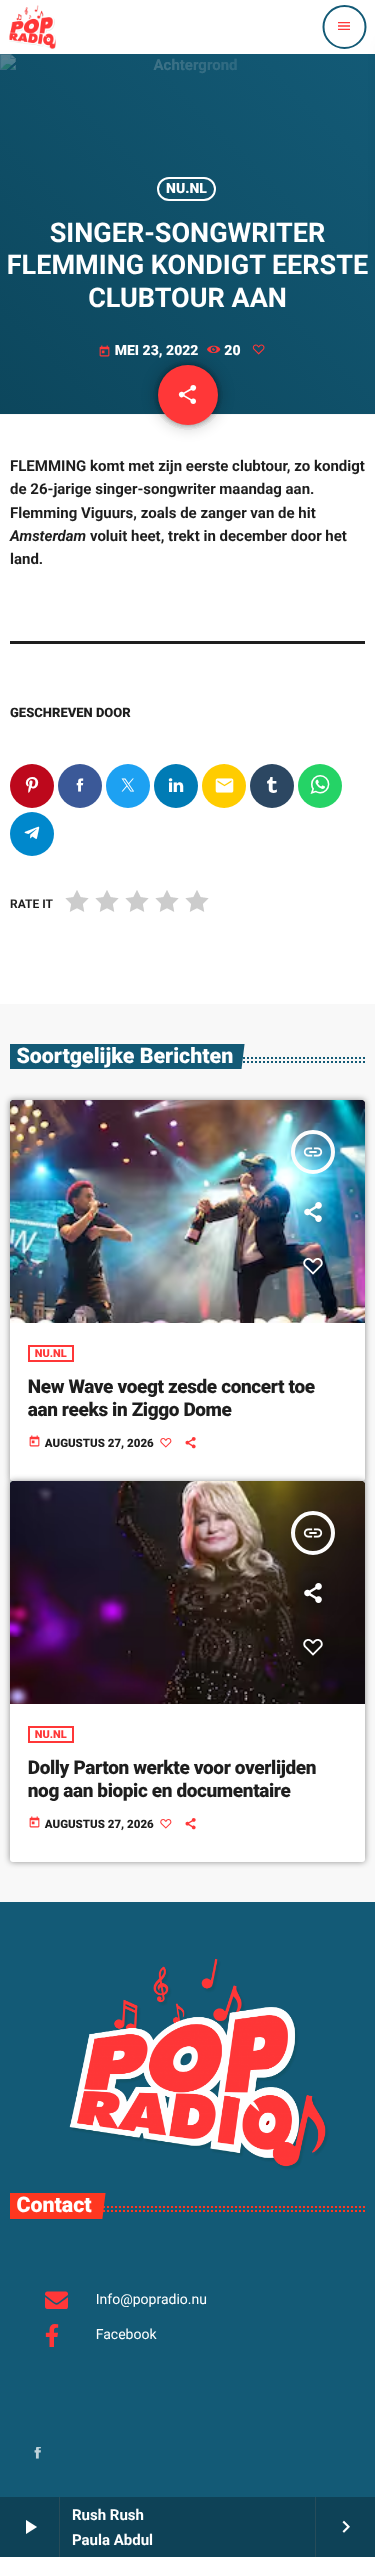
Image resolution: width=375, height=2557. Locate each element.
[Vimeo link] (32, 27)
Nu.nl (186, 189)
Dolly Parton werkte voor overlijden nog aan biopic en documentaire (172, 1779)
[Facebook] (38, 2454)
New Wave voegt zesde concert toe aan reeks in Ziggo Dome (171, 1398)
